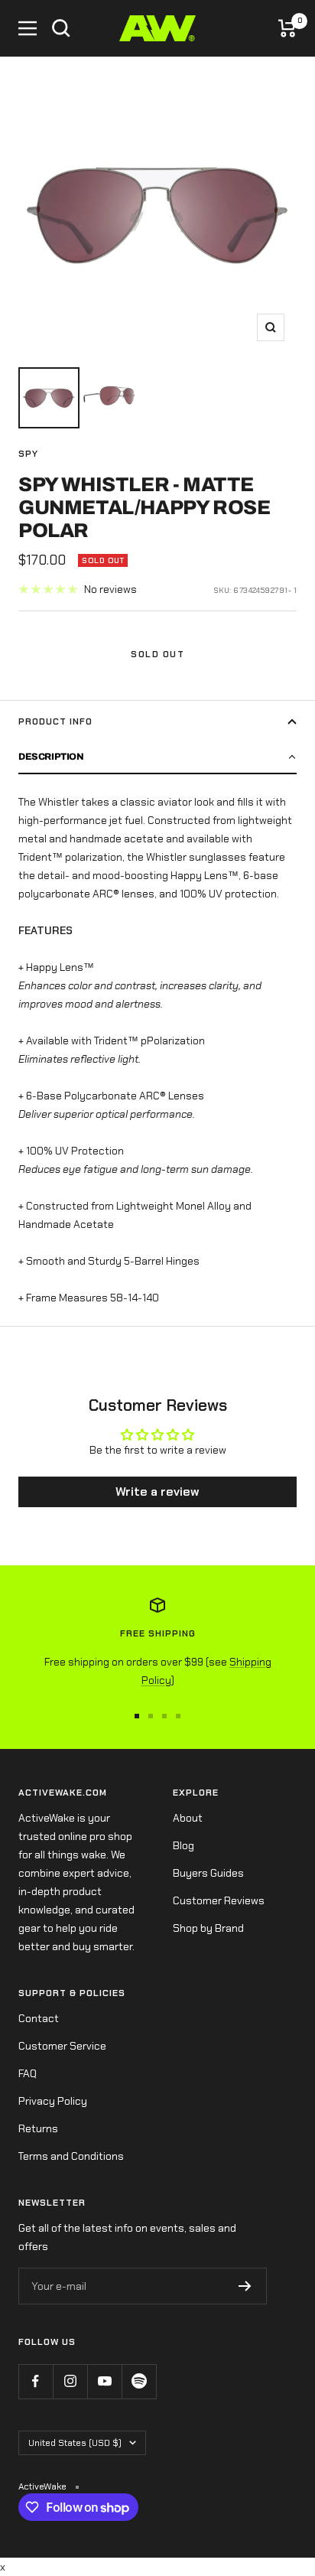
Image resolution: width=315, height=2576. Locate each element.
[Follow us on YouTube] (104, 2381)
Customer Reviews (219, 1900)
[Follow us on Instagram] (70, 2381)
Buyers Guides (208, 1873)
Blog (183, 1845)
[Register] (245, 2286)
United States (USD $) (75, 2443)
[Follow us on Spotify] (139, 2381)
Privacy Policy (53, 2101)
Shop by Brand (208, 1928)
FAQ (28, 2073)
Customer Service (62, 2046)
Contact (39, 2018)
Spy (28, 454)
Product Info (55, 721)
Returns (38, 2128)
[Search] (61, 28)
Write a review (157, 1492)
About (188, 1818)
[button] (157, 757)
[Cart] (287, 28)
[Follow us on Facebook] (36, 2381)
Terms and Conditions (71, 2156)
